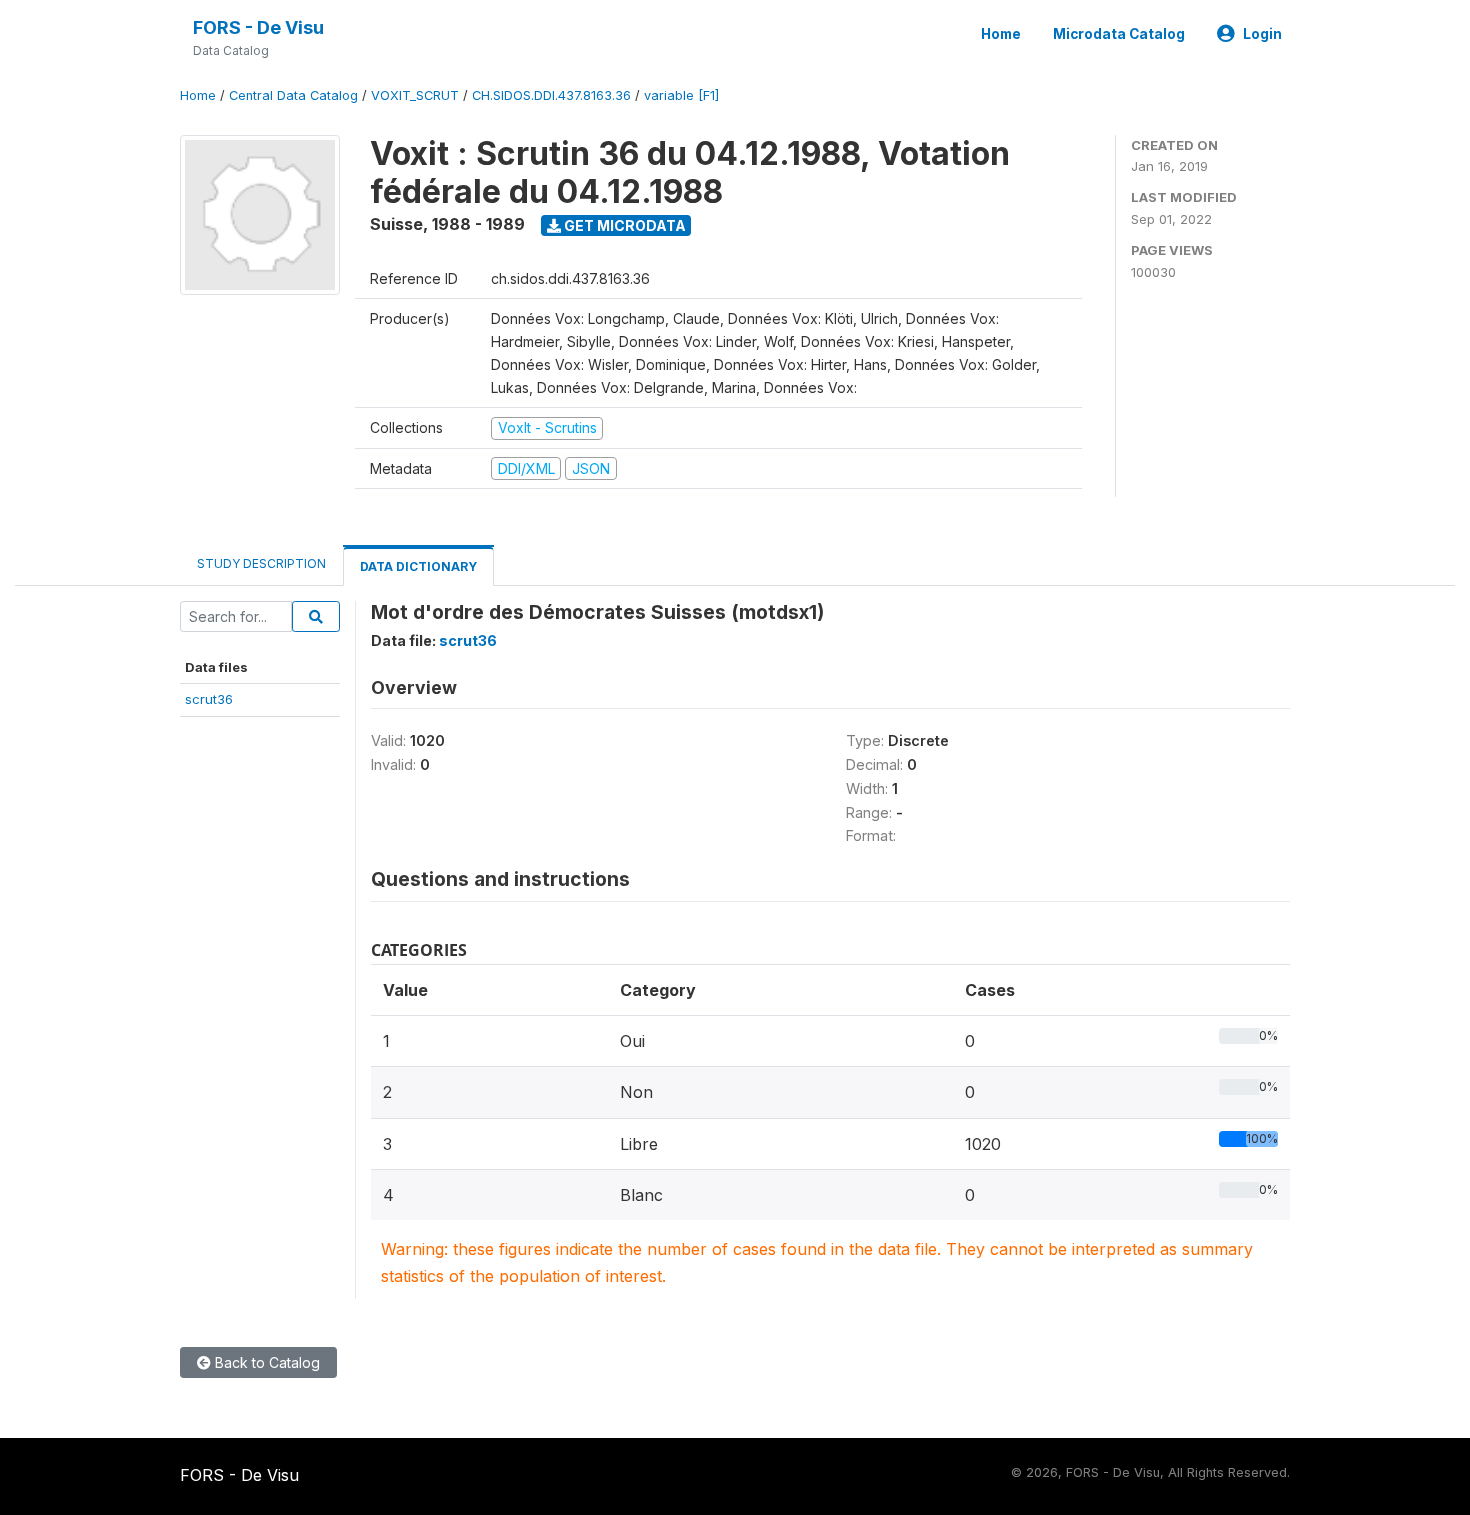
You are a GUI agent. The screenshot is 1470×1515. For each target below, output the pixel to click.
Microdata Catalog (1119, 34)
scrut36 (209, 699)
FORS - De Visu (258, 27)
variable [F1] (681, 95)
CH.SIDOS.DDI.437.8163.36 (551, 95)
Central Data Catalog (293, 95)
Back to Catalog (265, 1362)
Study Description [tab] (261, 563)
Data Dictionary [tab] (418, 566)
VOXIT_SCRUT (415, 95)
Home (1001, 34)
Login (1262, 34)
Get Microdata (623, 225)
